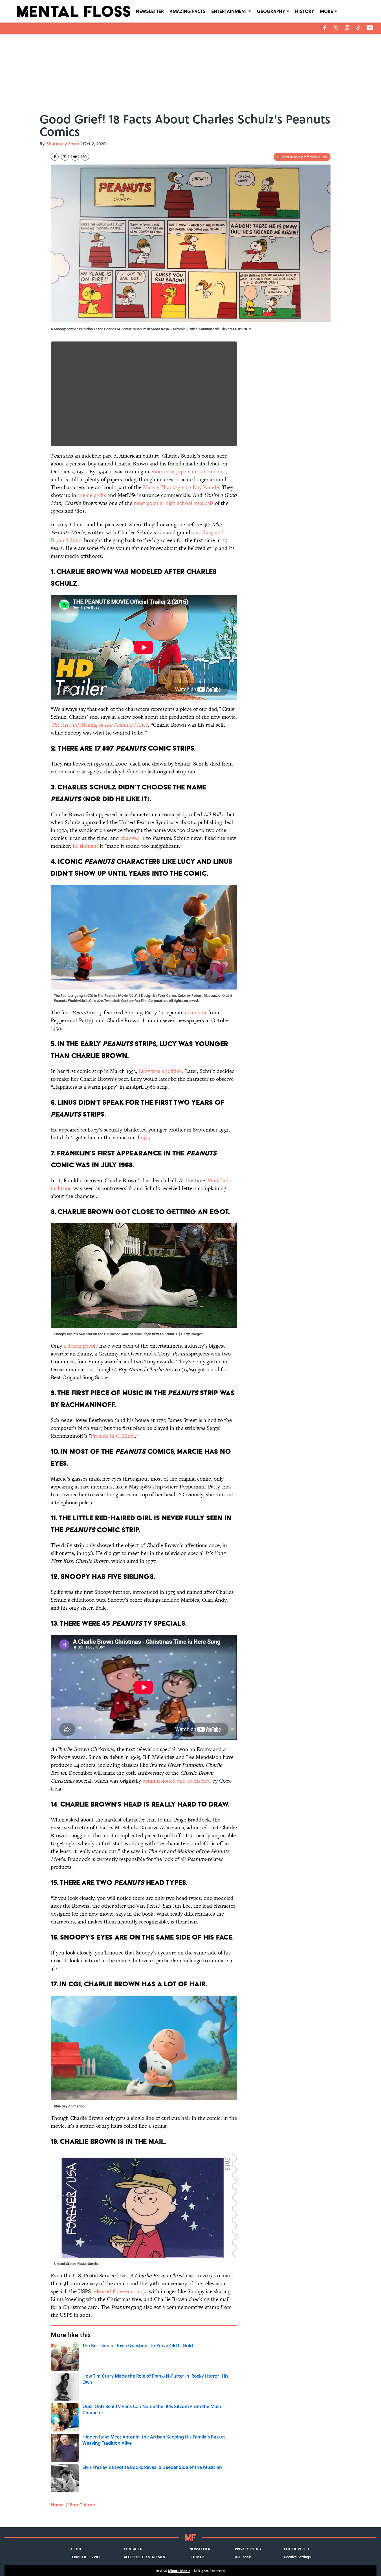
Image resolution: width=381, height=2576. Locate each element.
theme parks (92, 495)
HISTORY (305, 11)
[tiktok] (358, 28)
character (196, 1012)
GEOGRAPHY (271, 11)
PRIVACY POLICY (248, 2549)
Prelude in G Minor (113, 1436)
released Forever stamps (121, 2291)
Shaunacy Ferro (63, 144)
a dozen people (81, 1346)
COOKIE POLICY (297, 2549)
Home (57, 2505)
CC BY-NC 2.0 (243, 329)
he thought (86, 846)
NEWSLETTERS (201, 2549)
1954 (145, 1138)
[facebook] (325, 28)
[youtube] (370, 28)
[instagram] (347, 28)
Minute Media (179, 2571)
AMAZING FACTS (188, 11)
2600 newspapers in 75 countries (188, 472)
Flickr (225, 329)
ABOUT (76, 2549)
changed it (133, 838)
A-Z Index (243, 2557)
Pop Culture (82, 2505)
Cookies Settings (297, 2557)
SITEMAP (197, 2557)
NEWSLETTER (150, 11)
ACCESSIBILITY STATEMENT (145, 2557)
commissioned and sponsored (177, 1781)
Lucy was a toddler (160, 1071)
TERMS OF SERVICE (86, 2557)
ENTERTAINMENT (229, 11)
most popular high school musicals (174, 503)
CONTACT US (134, 2549)
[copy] (85, 157)
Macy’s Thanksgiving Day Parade (181, 487)
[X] (336, 28)
